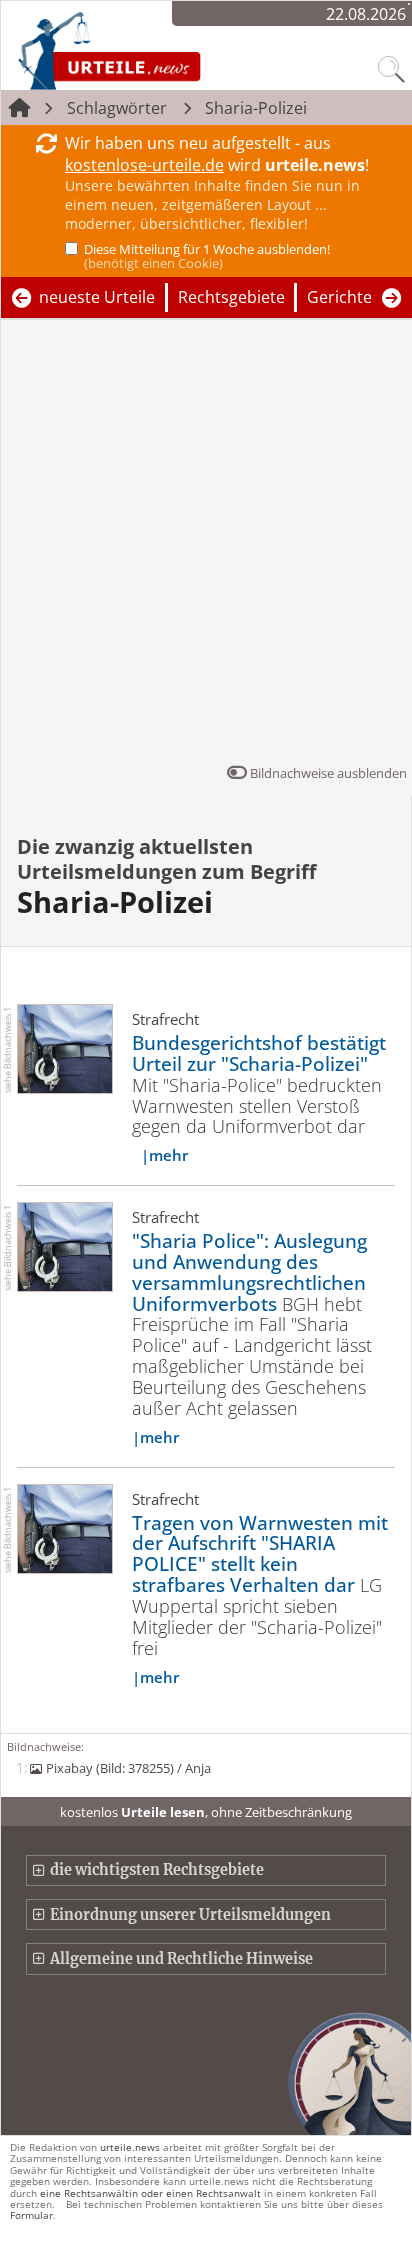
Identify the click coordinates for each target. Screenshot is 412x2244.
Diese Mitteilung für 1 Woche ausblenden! (207, 256)
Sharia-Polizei (256, 108)
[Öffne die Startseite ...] (162, 50)
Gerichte (339, 297)
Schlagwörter (117, 108)
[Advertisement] (206, 546)
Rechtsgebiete (231, 297)
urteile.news (130, 2147)
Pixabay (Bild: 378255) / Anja (128, 1768)
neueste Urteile (97, 297)
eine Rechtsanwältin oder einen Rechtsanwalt (150, 2193)
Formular (31, 2215)
